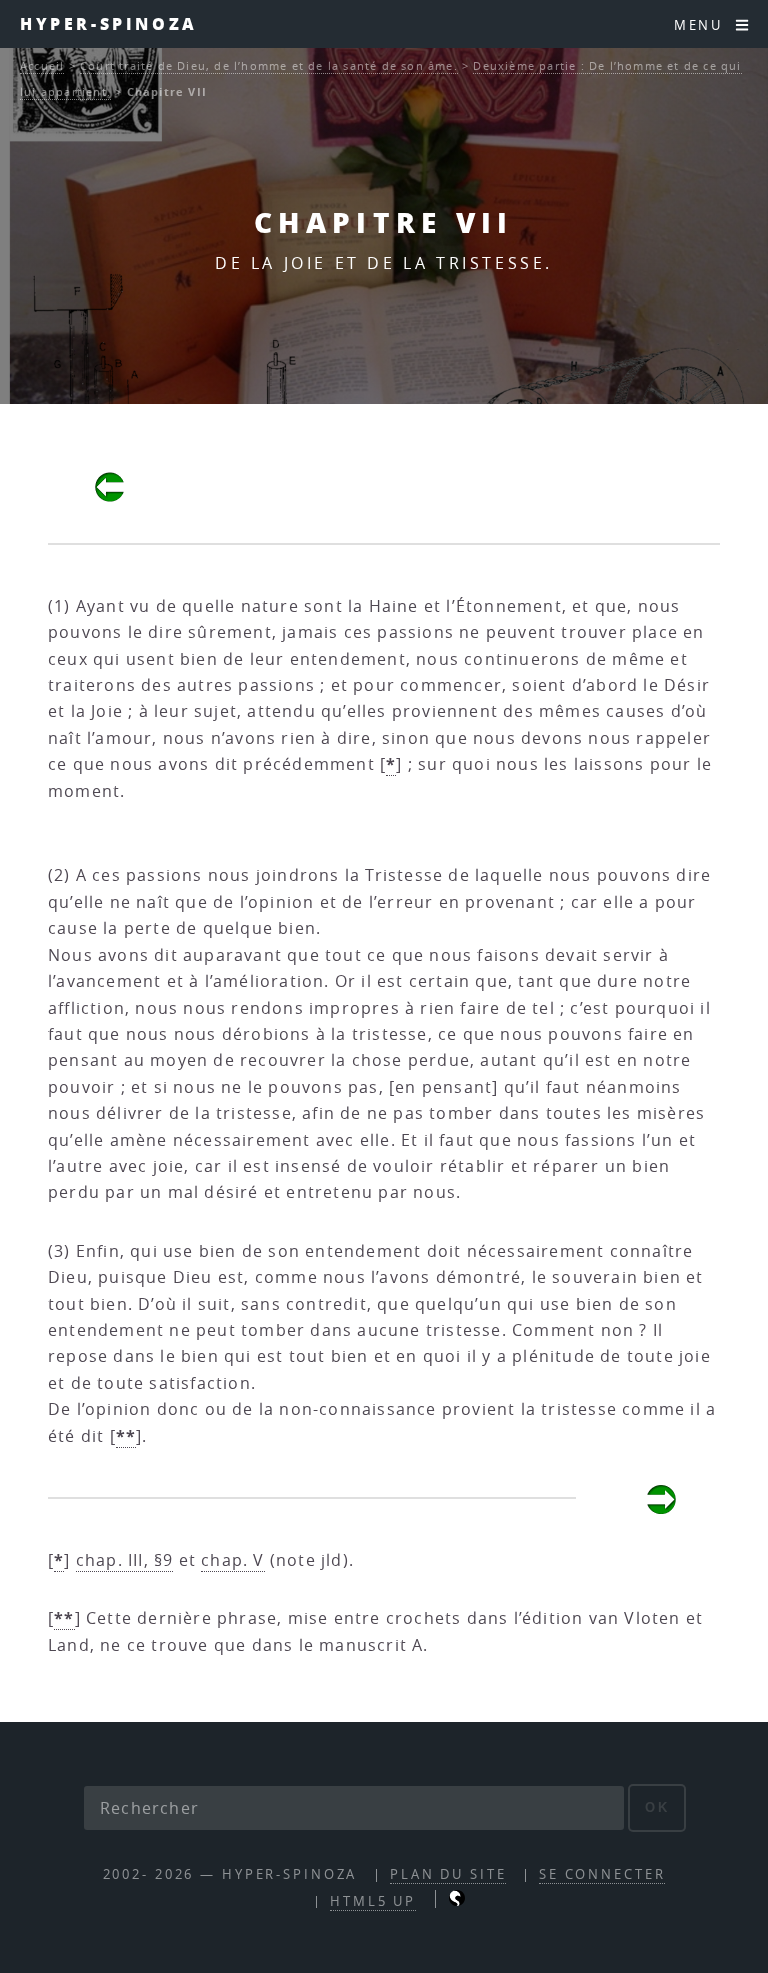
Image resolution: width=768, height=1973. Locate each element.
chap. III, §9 (125, 1560)
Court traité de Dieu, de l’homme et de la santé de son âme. (269, 65)
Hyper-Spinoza (109, 23)
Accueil (42, 65)
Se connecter (602, 1874)
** (126, 1436)
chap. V (232, 1560)
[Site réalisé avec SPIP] (457, 1901)
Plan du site (448, 1874)
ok (657, 1807)
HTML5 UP (373, 1901)
